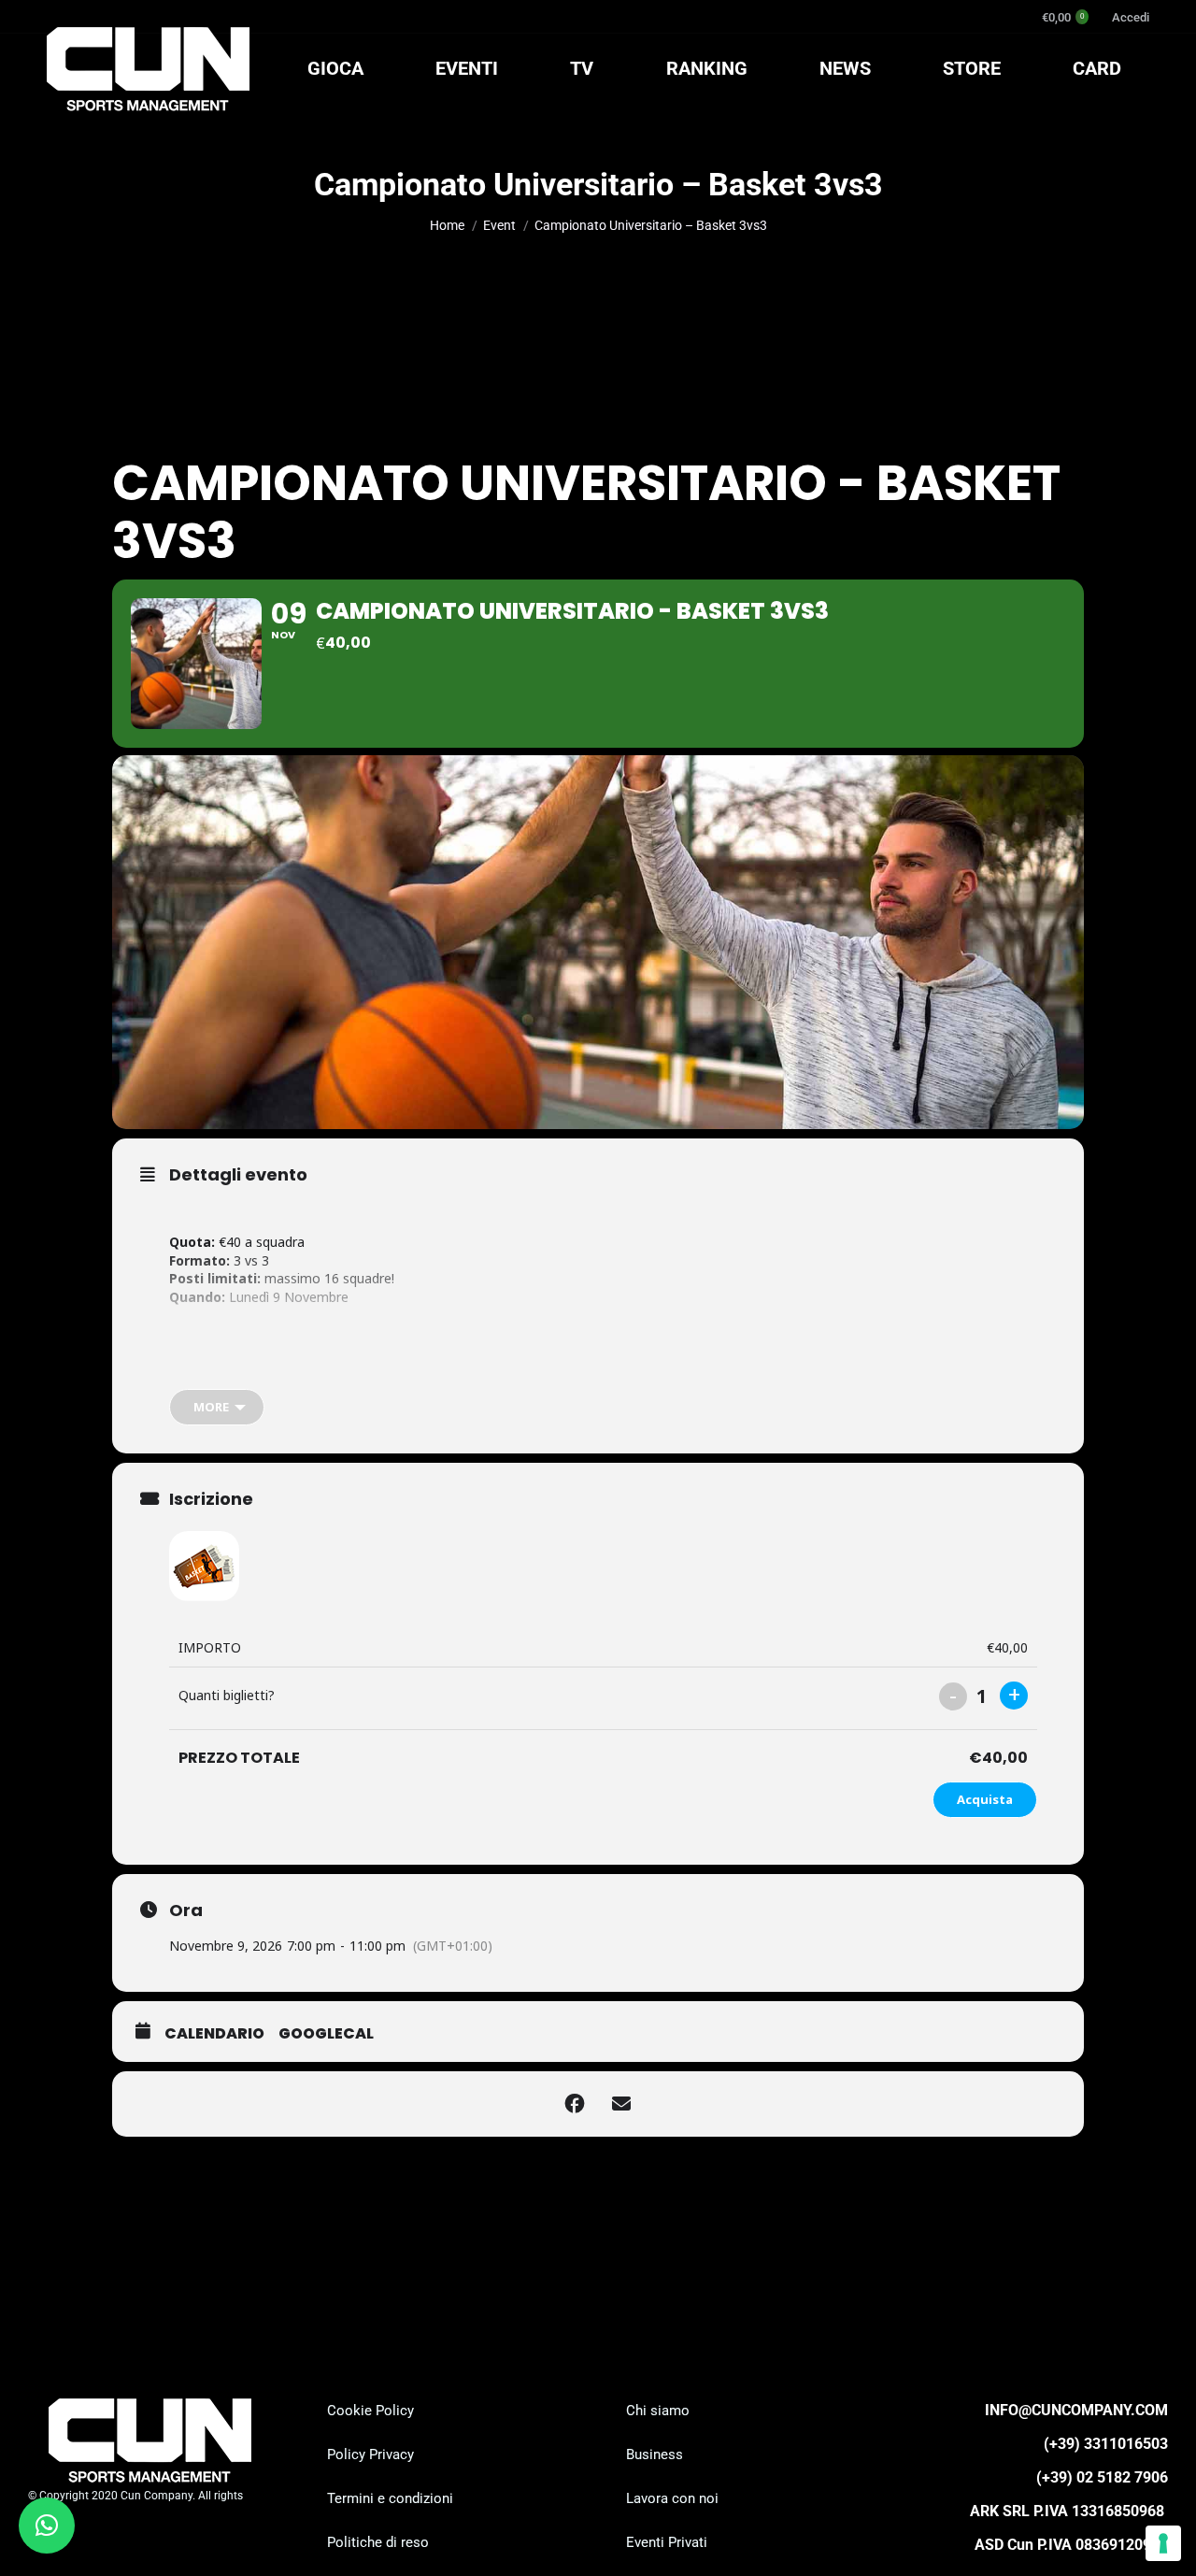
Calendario (214, 2034)
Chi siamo (658, 2411)
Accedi (1131, 17)
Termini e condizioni (390, 2498)
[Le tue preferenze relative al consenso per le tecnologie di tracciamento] (1163, 2543)
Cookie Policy (370, 2411)
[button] (47, 2526)
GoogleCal (326, 2034)
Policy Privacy (370, 2454)
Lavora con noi (672, 2498)
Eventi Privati (667, 2542)
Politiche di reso (378, 2542)
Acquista (985, 1799)
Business (655, 2454)
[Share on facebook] (575, 2104)
